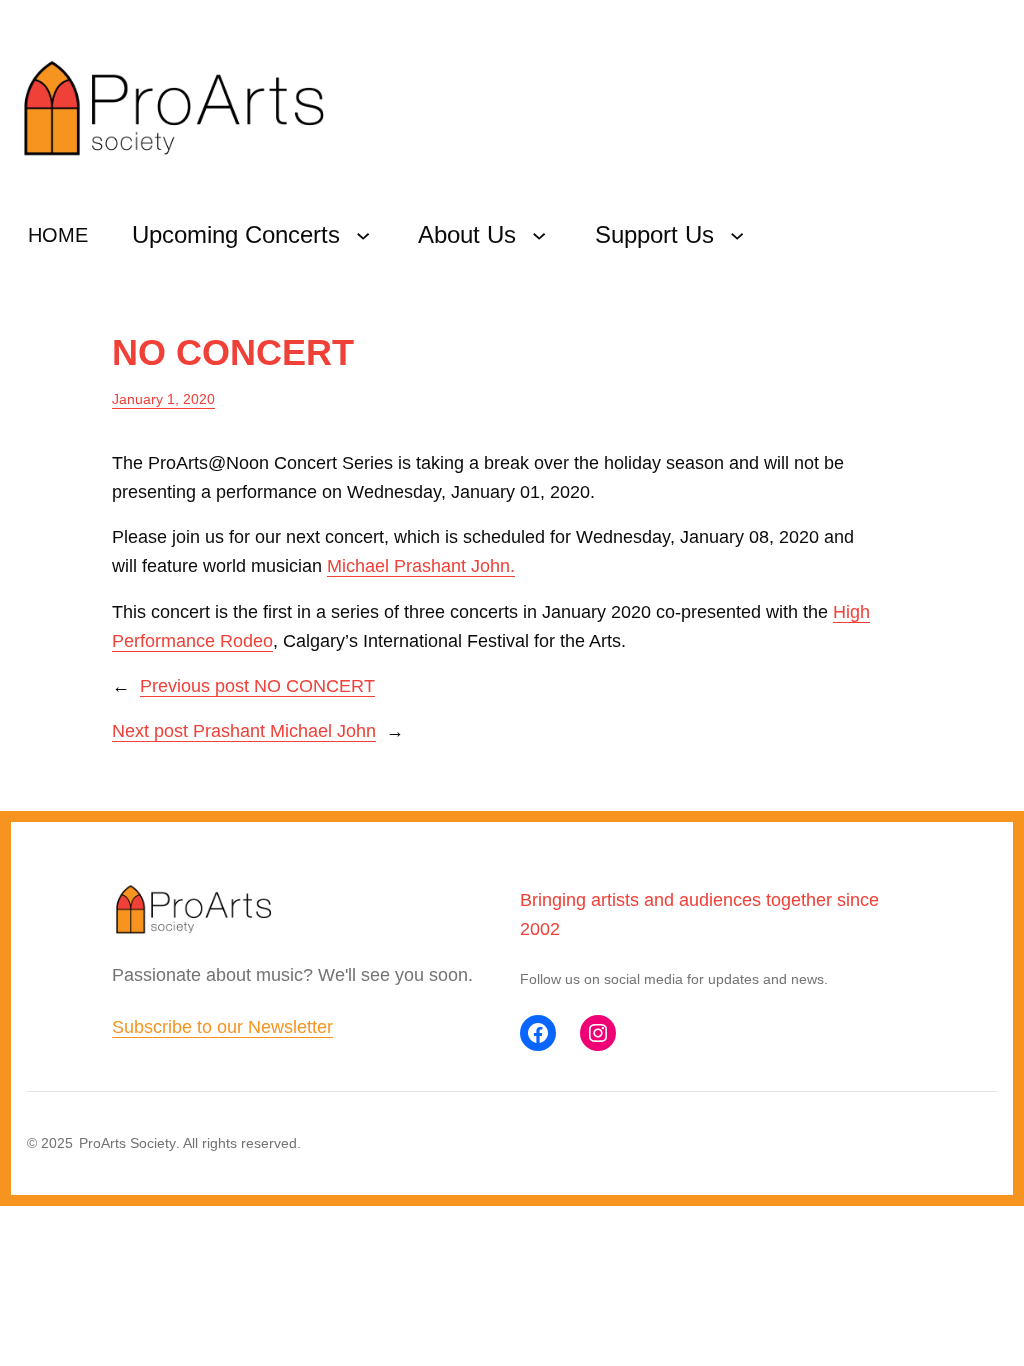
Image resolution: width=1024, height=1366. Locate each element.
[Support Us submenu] (737, 235)
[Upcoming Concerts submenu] (363, 235)
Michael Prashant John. (421, 566)
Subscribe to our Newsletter (222, 1027)
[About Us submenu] (539, 235)
